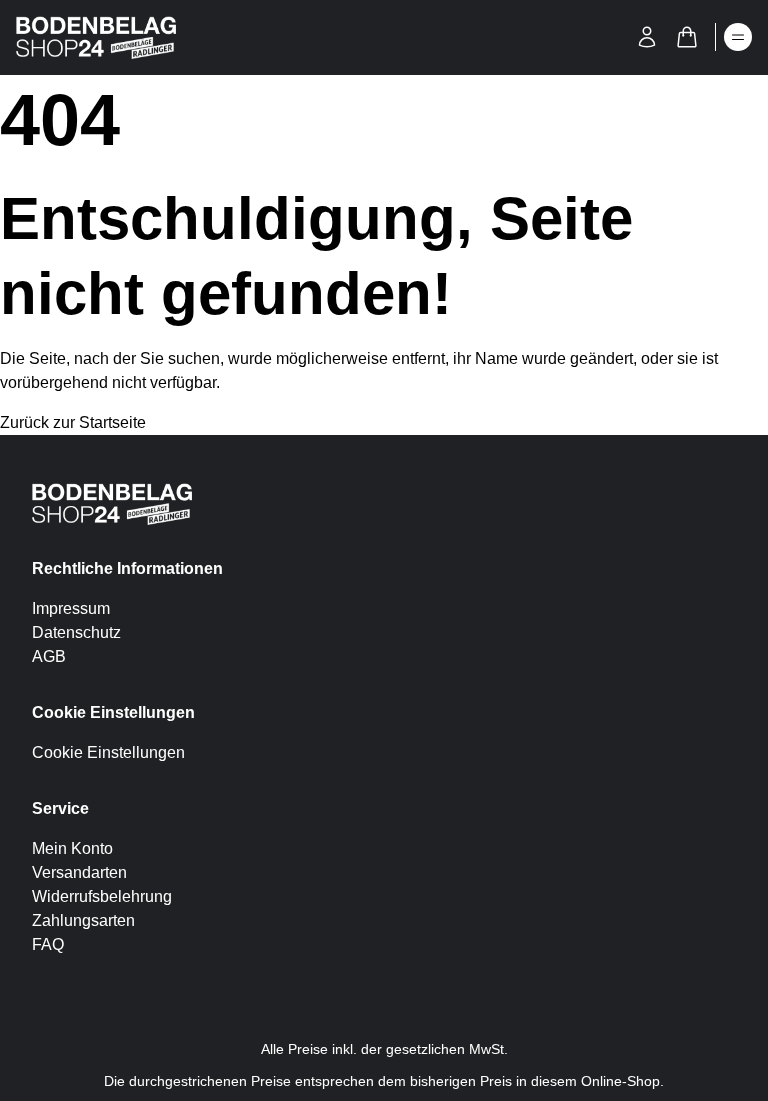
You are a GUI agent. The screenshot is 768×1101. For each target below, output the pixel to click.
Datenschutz (76, 632)
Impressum (71, 608)
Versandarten (79, 872)
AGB (49, 656)
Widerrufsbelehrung (102, 896)
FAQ (48, 944)
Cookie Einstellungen (108, 752)
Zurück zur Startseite (73, 422)
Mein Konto (72, 848)
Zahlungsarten (83, 920)
